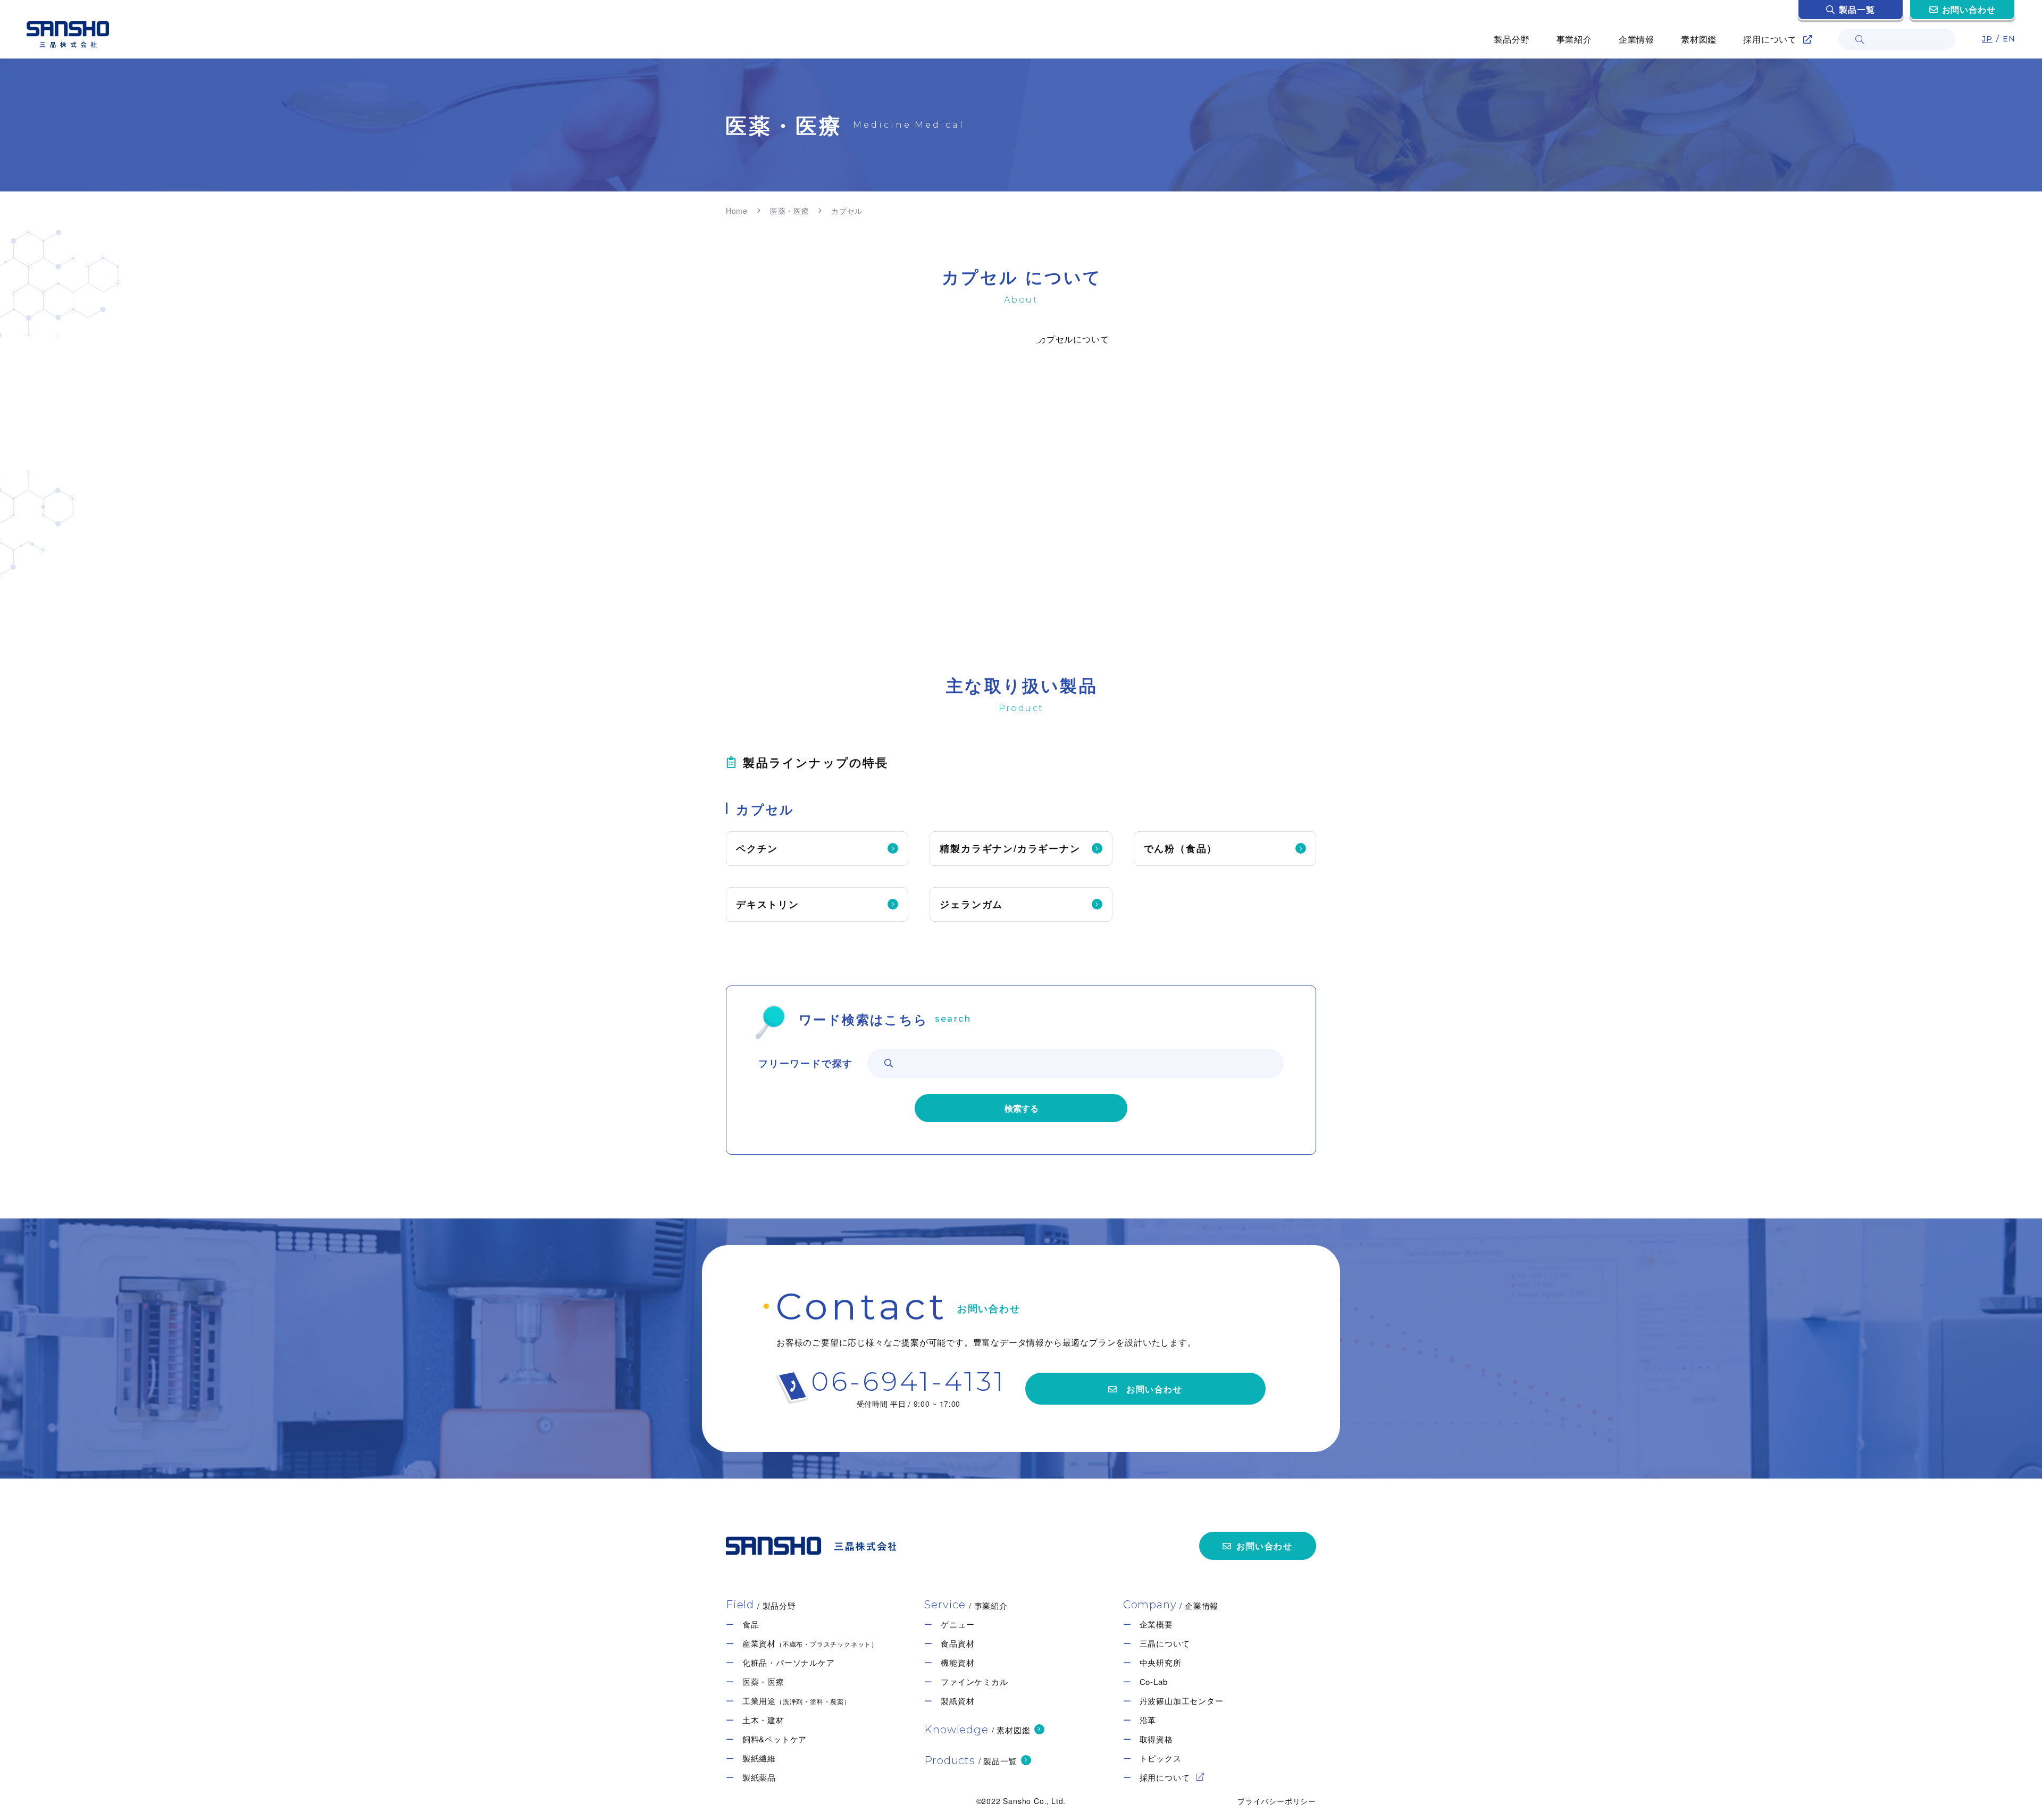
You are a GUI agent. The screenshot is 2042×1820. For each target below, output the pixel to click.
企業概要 (1156, 1624)
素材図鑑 (1699, 39)
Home (737, 211)
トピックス (1161, 1758)
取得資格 (1156, 1739)
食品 (751, 1624)
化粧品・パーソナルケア (789, 1662)
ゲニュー (957, 1624)
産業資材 (810, 1643)
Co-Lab (1154, 1681)
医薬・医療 (790, 211)
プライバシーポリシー (1277, 1801)
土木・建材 (763, 1720)
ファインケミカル (974, 1681)
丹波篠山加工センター (1182, 1701)
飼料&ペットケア (775, 1739)
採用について (1165, 1777)
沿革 (1148, 1720)
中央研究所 (1161, 1662)
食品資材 (957, 1643)
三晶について (1165, 1643)
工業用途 (797, 1701)
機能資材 (957, 1662)
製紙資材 (957, 1701)
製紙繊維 (759, 1758)
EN (2009, 39)
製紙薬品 (759, 1777)
